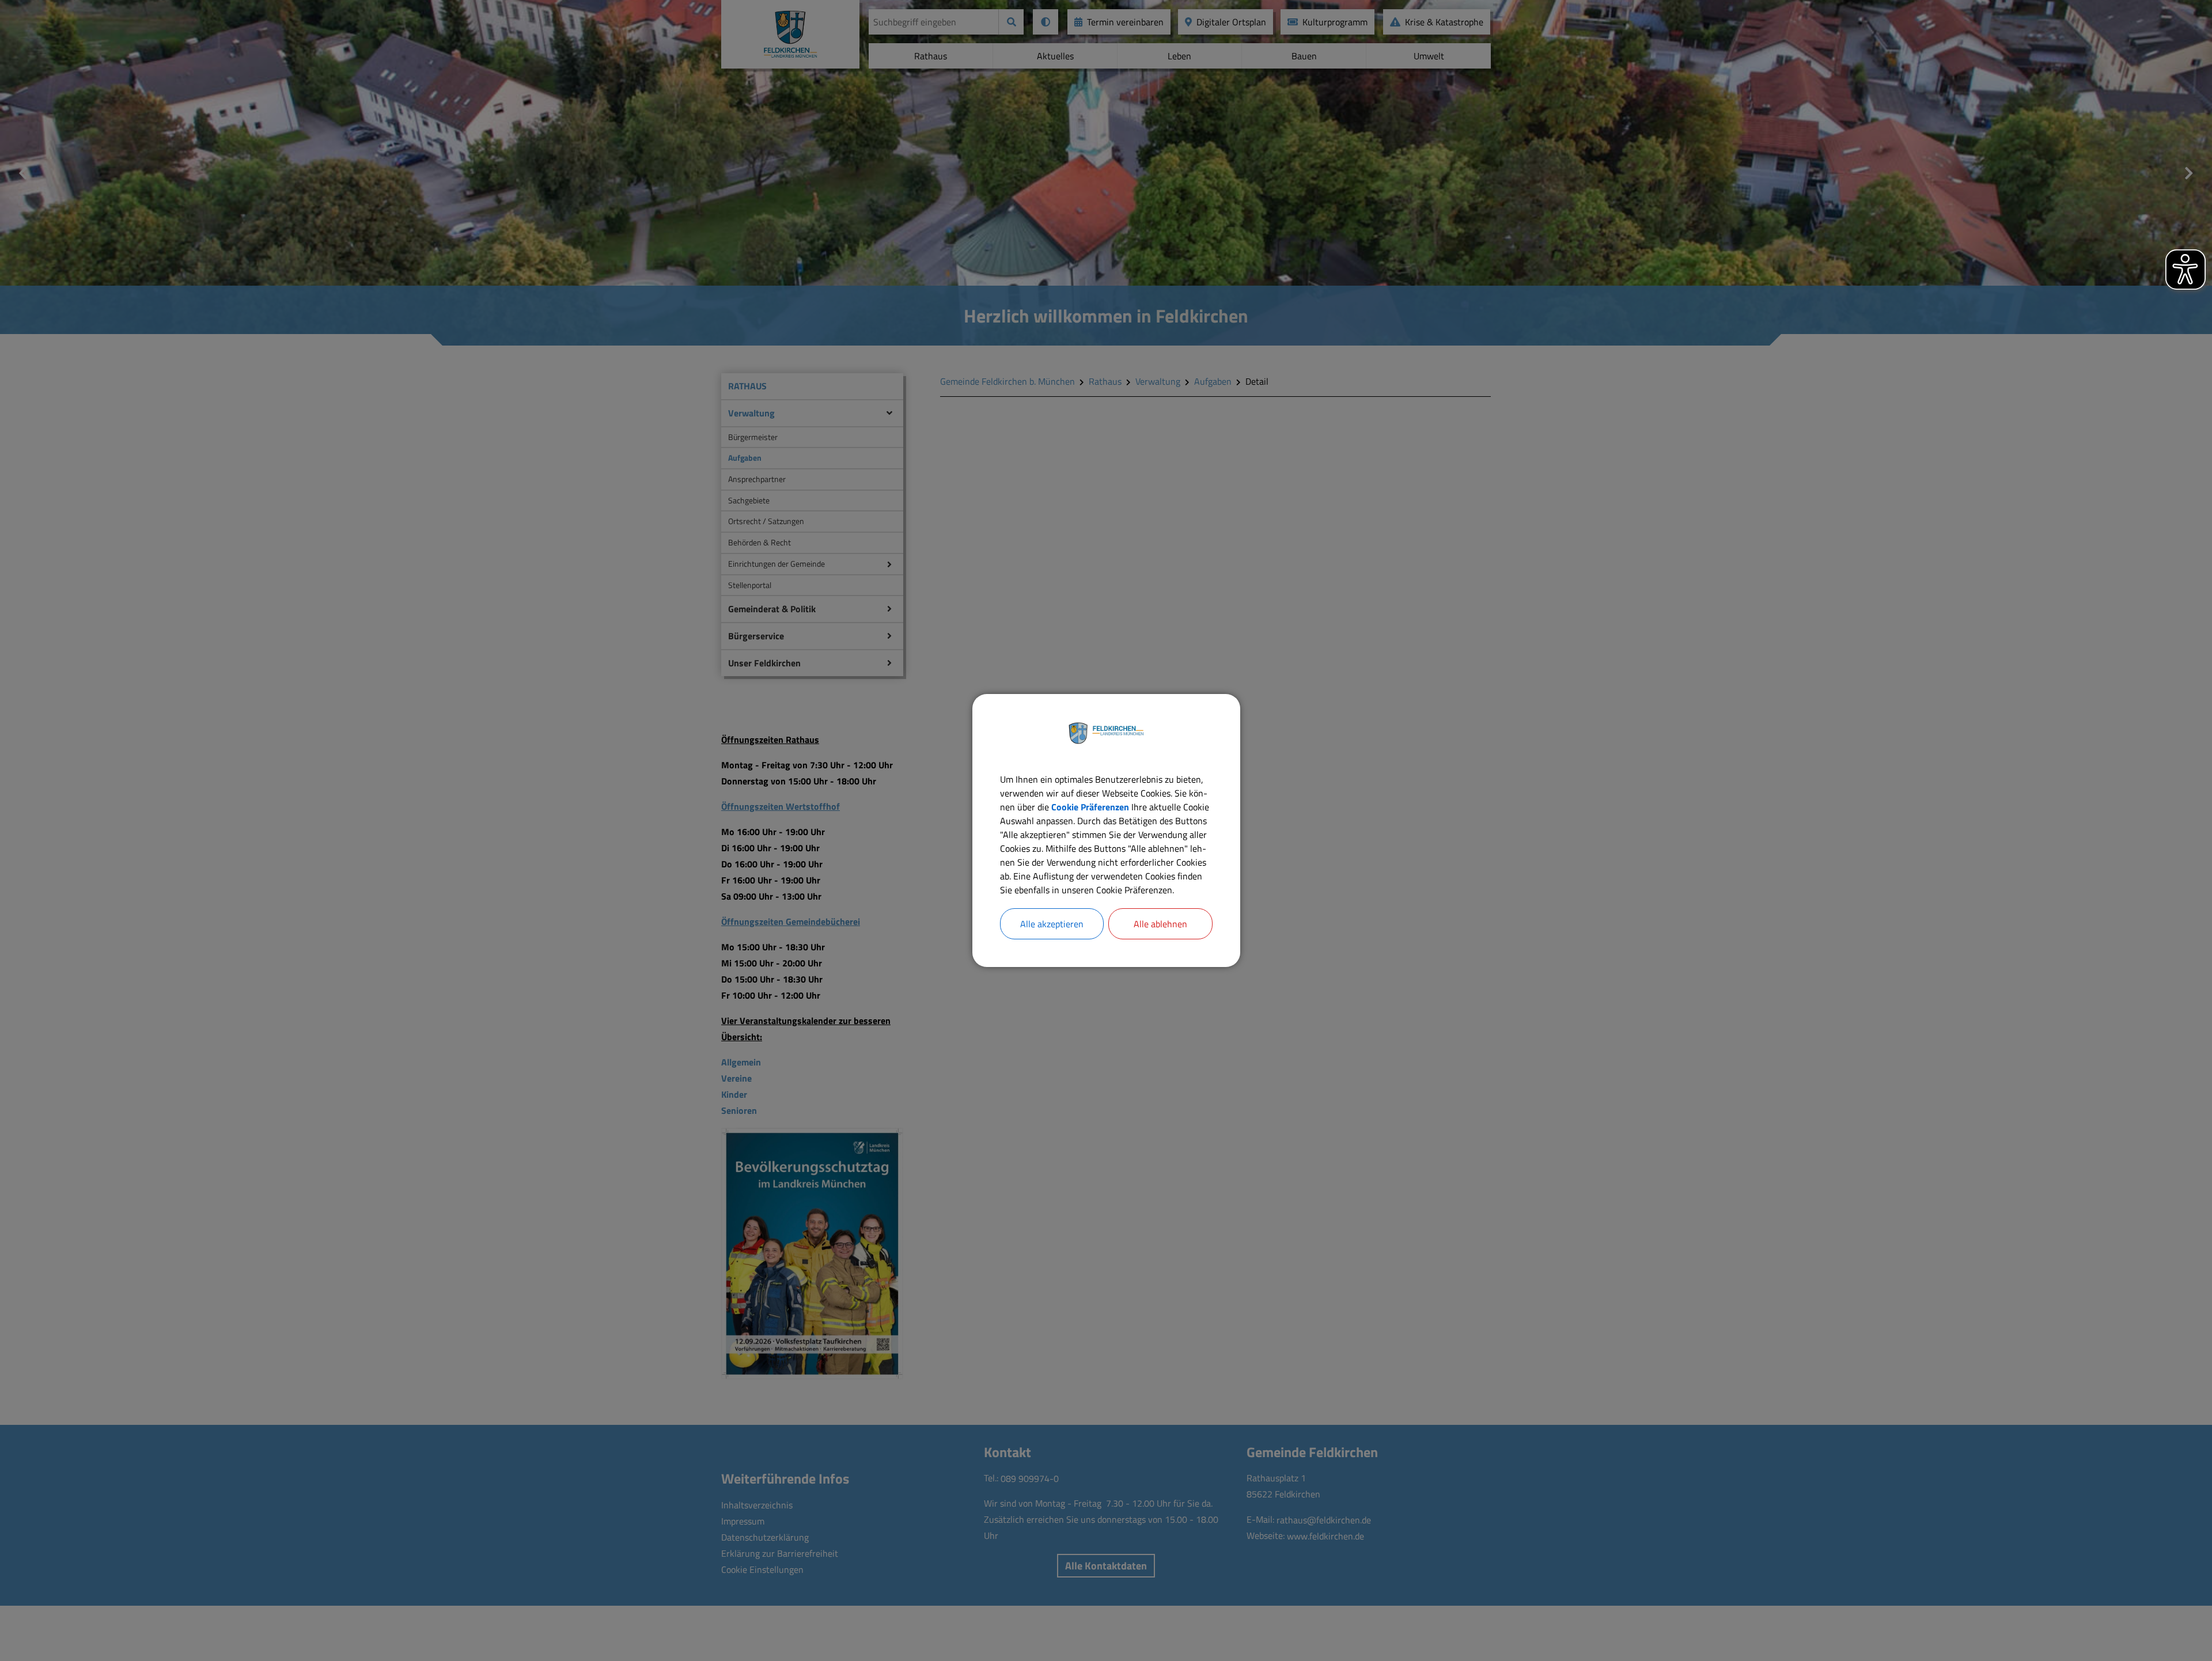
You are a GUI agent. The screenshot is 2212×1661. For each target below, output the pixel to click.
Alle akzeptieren (1052, 924)
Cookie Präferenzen (1090, 807)
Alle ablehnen (1160, 924)
